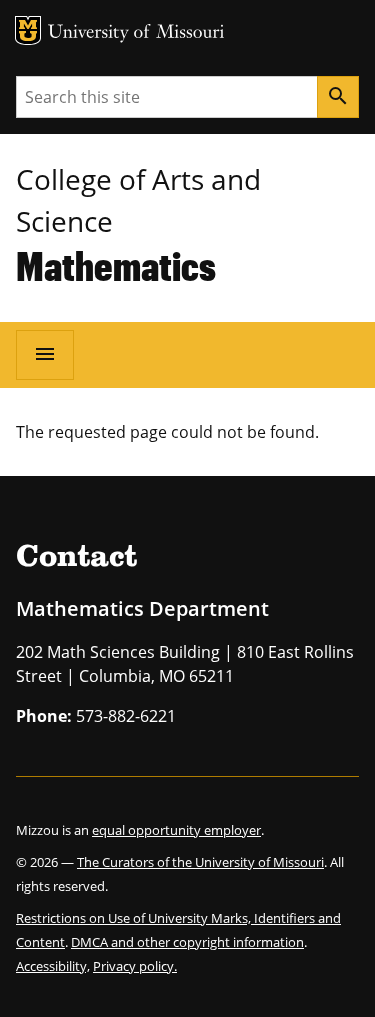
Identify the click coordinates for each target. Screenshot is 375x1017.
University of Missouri (136, 33)
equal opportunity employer (176, 830)
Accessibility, (53, 966)
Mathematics (116, 265)
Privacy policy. (135, 966)
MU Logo (28, 30)
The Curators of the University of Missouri (200, 862)
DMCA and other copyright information (187, 942)
